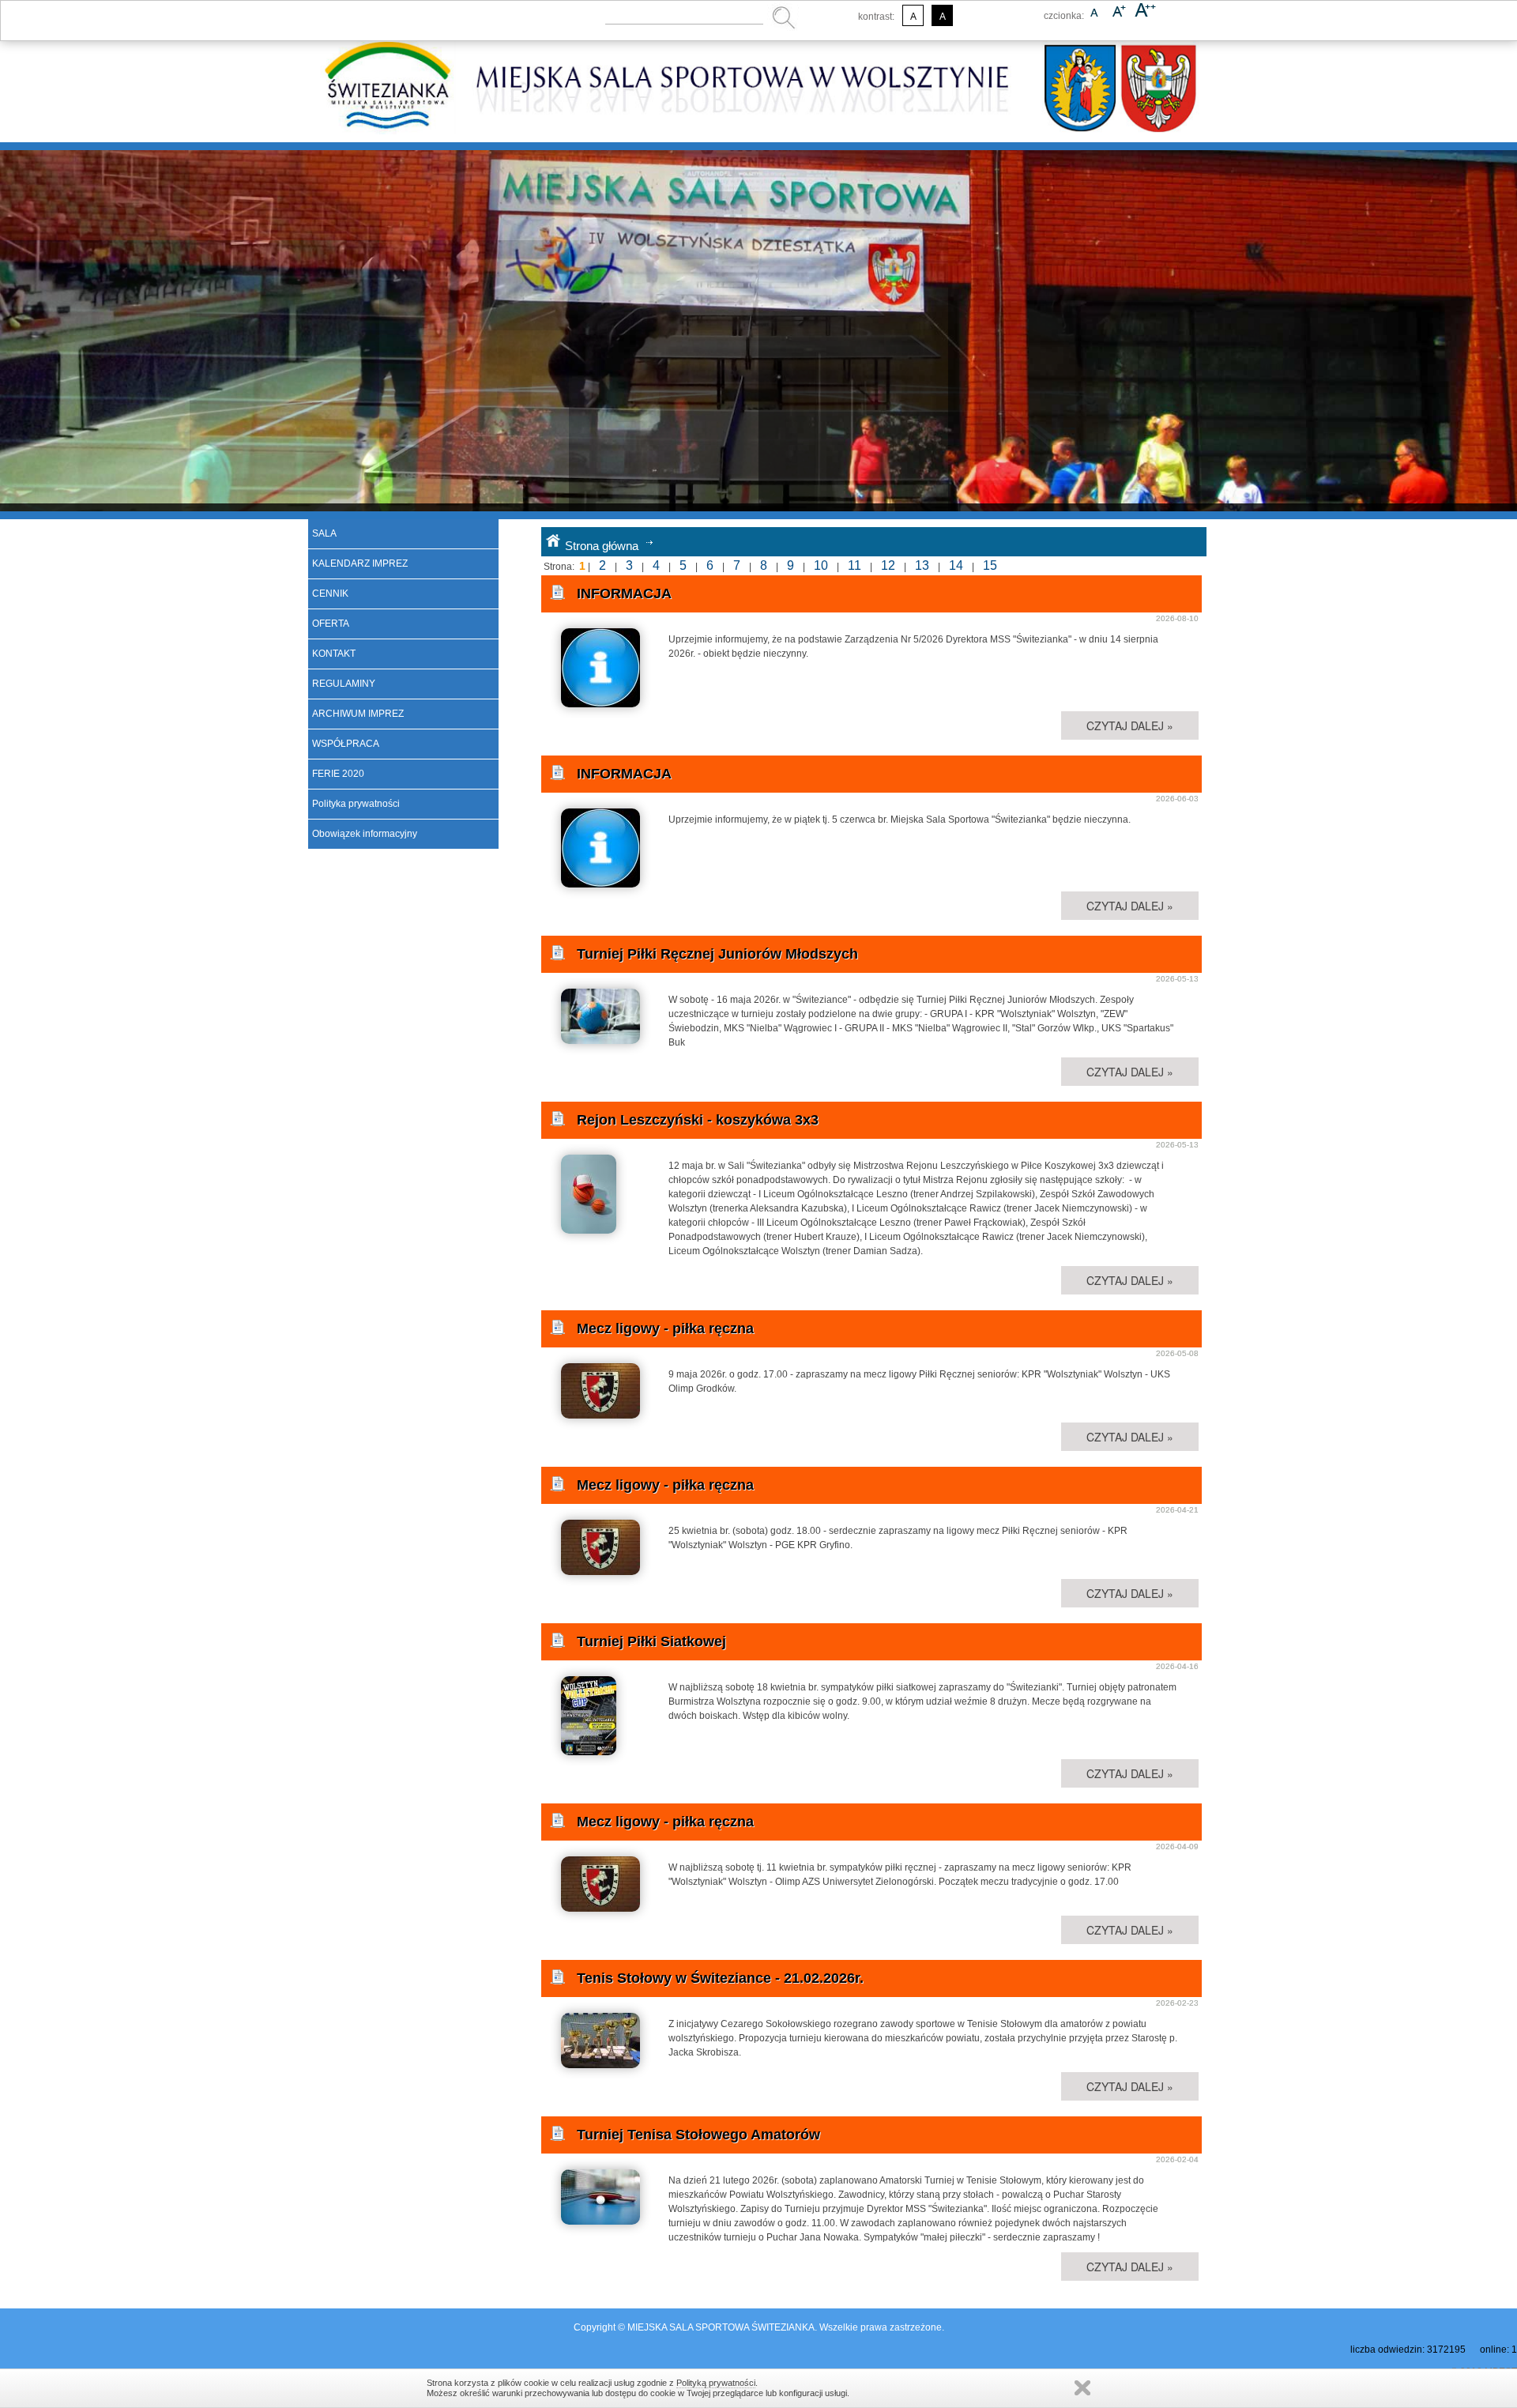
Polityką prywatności (716, 2383)
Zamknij (1082, 2388)
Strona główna (602, 546)
